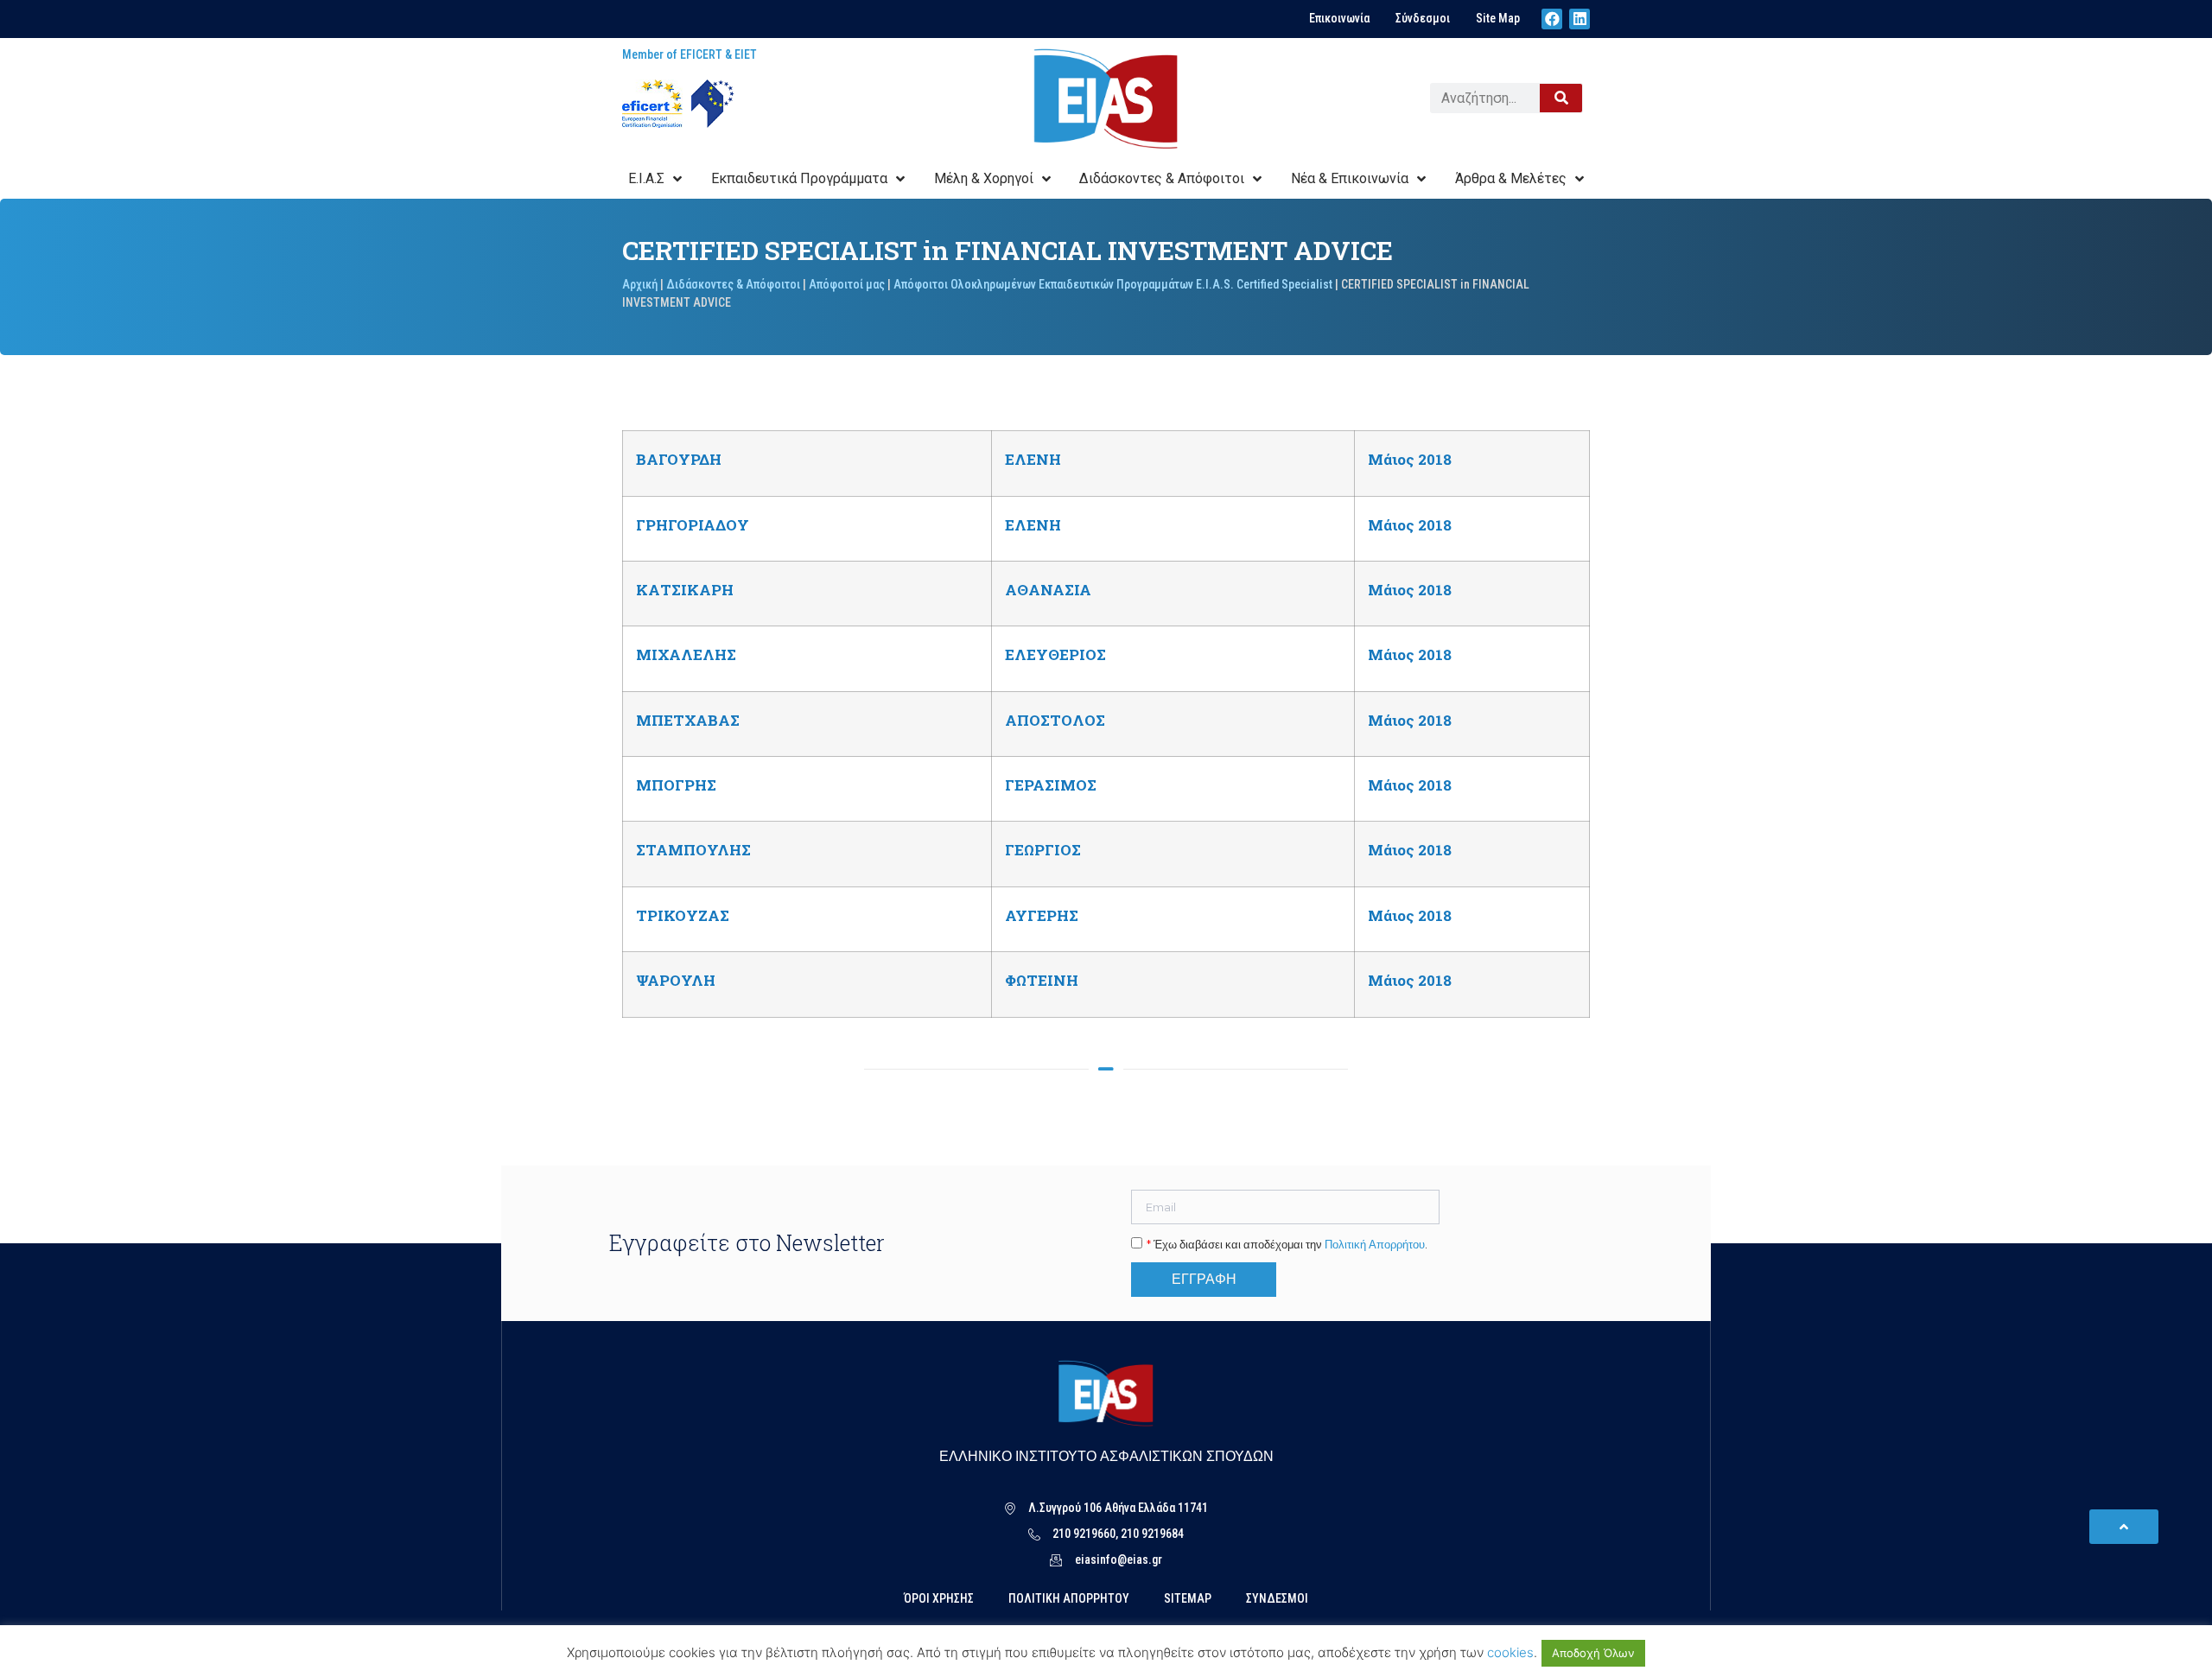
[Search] (1561, 98)
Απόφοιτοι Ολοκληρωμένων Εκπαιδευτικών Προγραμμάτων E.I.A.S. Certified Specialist (1113, 284)
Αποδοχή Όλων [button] (1593, 1653)
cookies (1510, 1652)
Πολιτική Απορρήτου (1375, 1245)
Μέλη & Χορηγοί (984, 178)
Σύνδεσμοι (1423, 18)
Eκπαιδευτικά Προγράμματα (799, 178)
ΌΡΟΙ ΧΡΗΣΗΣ (939, 1598)
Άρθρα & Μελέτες (1511, 178)
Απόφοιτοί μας (847, 284)
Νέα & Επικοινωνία (1350, 178)
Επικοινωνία (1339, 18)
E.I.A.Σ (646, 178)
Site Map (1498, 18)
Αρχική (640, 284)
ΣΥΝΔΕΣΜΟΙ (1277, 1598)
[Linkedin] (1580, 19)
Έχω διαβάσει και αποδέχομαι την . (1287, 1245)
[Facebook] (1552, 19)
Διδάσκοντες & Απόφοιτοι (1162, 178)
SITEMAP (1188, 1598)
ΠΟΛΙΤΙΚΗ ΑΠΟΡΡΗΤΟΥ (1069, 1598)
